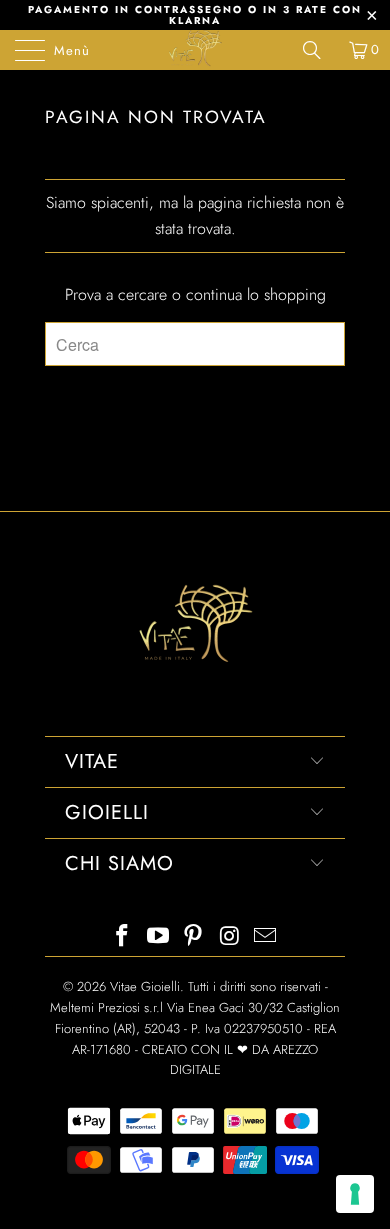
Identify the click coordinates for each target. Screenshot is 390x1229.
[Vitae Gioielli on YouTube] (158, 937)
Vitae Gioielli (145, 986)
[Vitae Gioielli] (195, 50)
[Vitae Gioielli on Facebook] (123, 937)
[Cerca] (319, 50)
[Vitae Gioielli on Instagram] (230, 937)
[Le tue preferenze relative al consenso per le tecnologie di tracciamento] (355, 1194)
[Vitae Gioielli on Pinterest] (194, 937)
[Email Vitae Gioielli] (266, 937)
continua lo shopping (256, 294)
